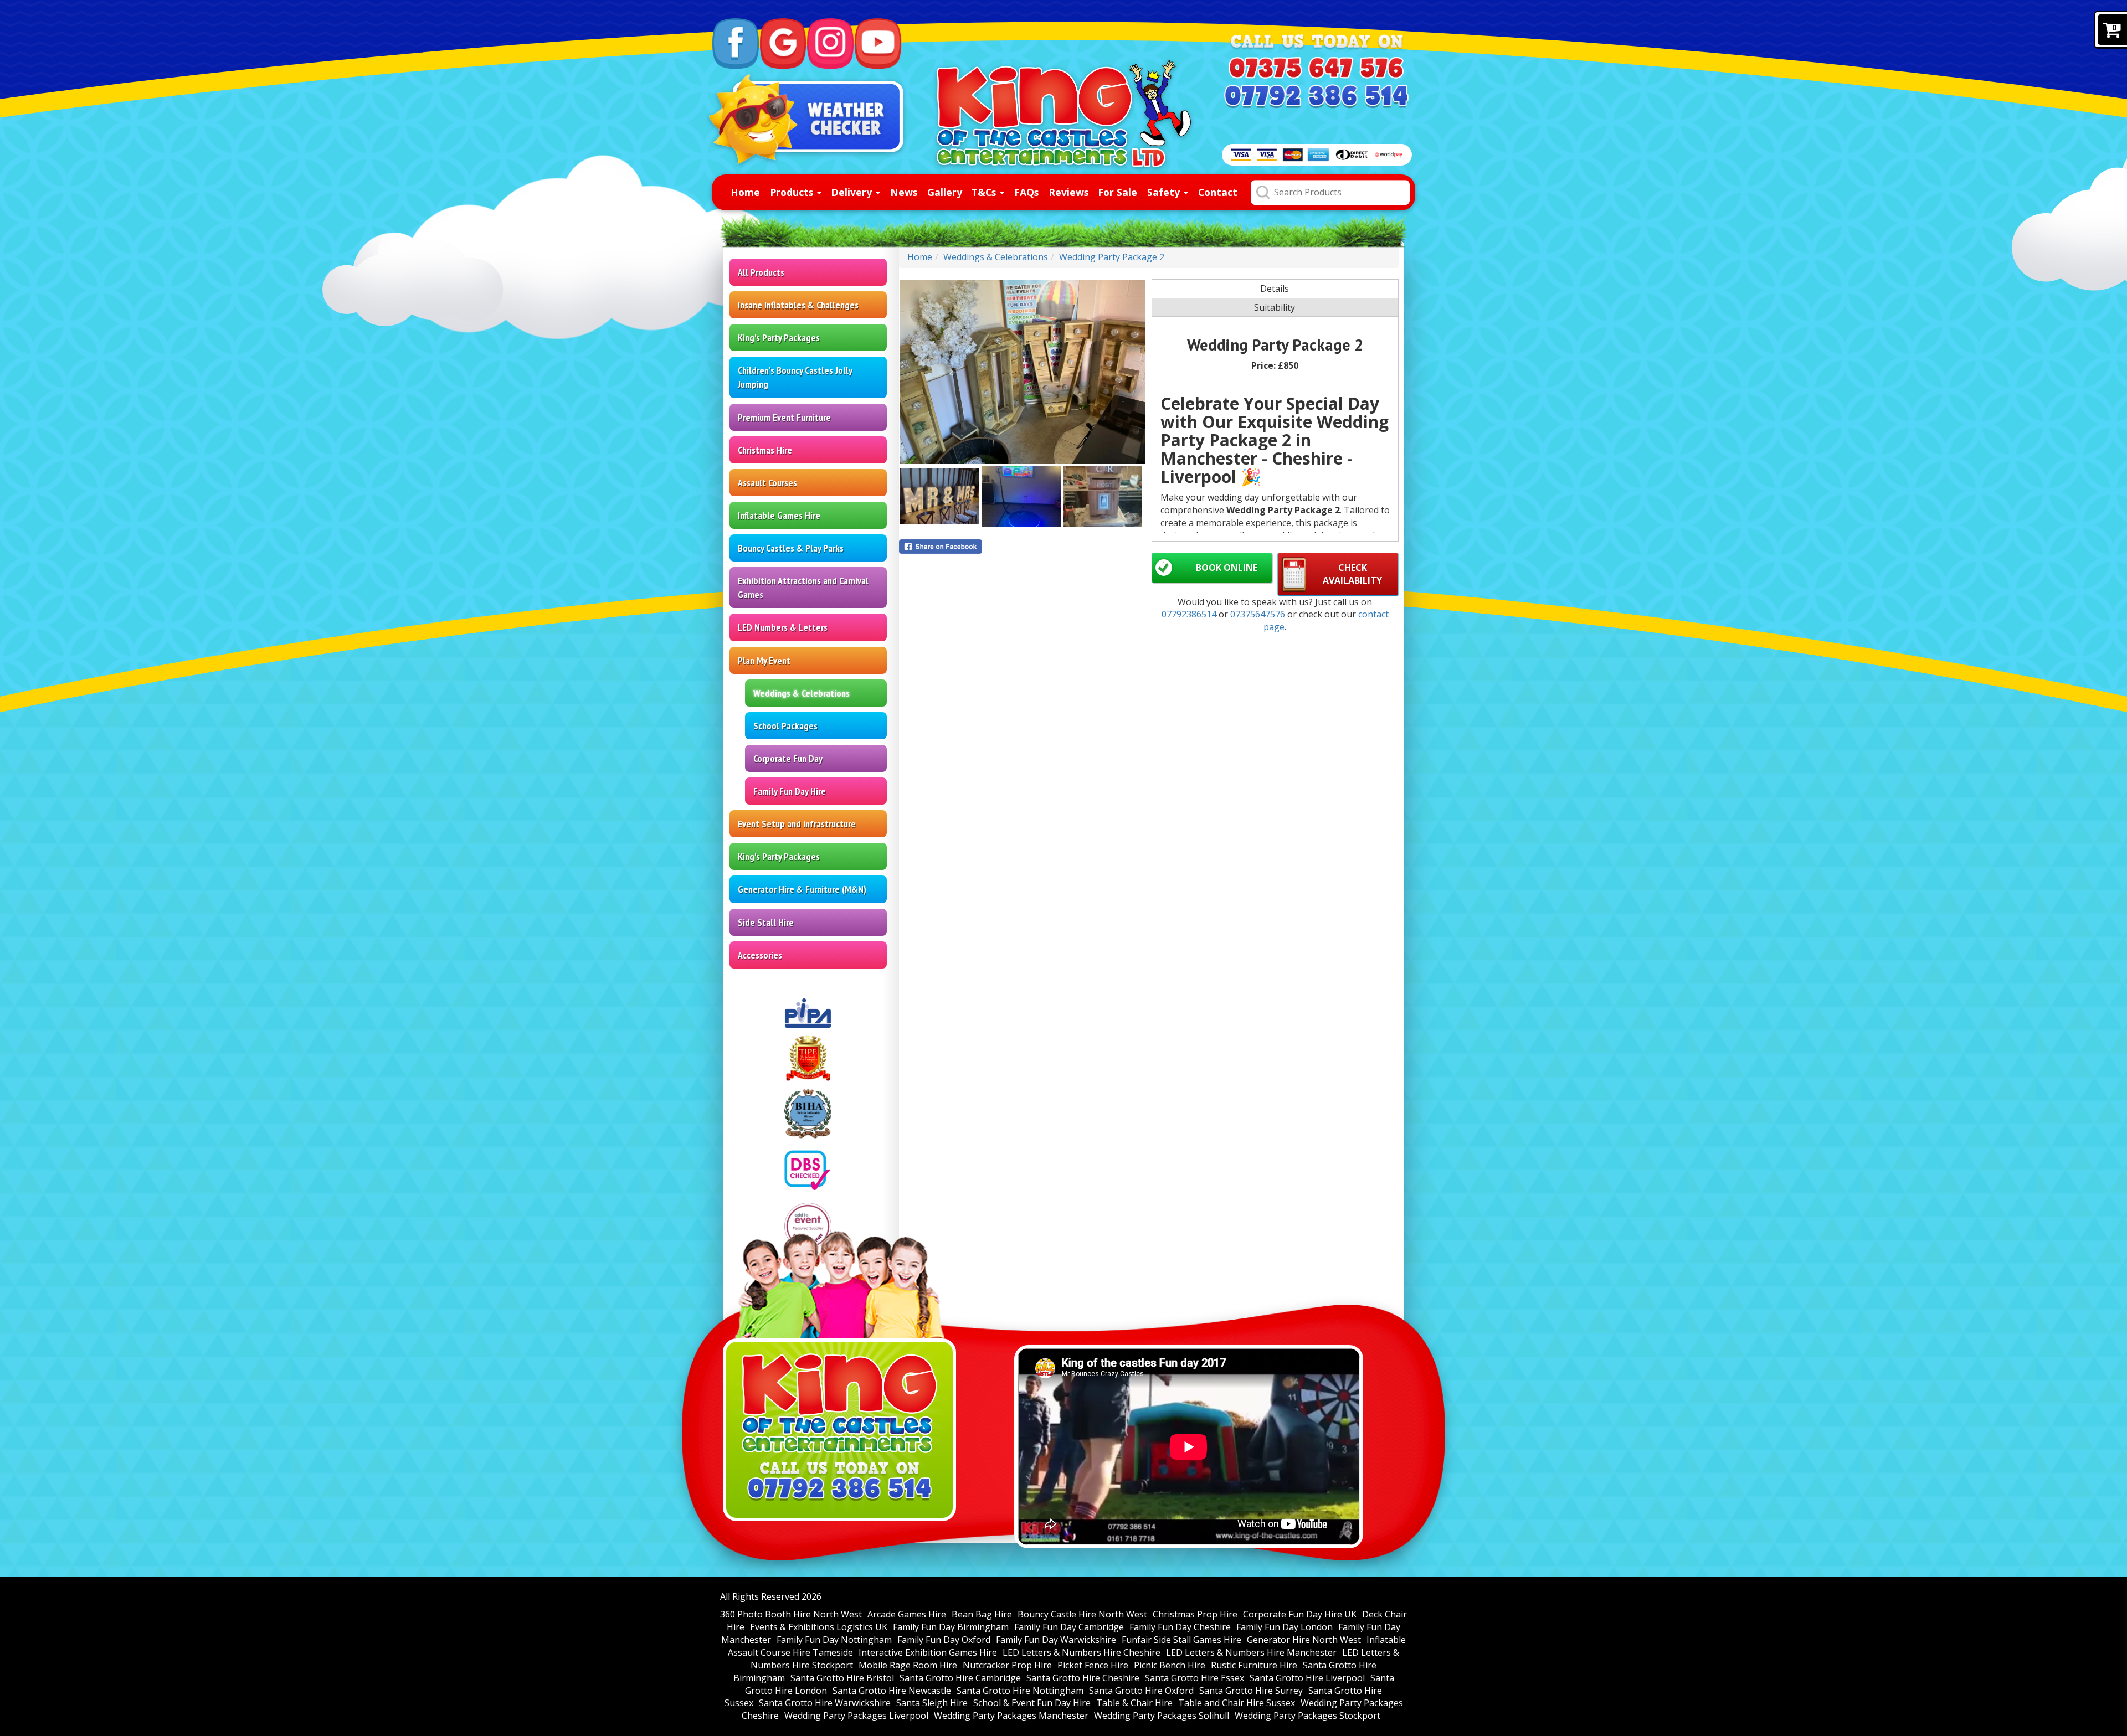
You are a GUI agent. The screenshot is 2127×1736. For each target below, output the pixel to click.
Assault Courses (767, 483)
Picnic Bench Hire (1170, 1665)
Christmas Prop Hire (1195, 1614)
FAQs (1026, 192)
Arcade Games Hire (907, 1614)
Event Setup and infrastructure (797, 824)
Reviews (1068, 192)
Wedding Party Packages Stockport (1307, 1716)
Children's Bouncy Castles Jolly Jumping (795, 377)
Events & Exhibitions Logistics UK (819, 1627)
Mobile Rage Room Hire (908, 1665)
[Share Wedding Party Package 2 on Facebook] (1023, 547)
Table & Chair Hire (1134, 1703)
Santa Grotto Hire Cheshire (1083, 1678)
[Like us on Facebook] (736, 44)
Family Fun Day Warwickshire (1056, 1640)
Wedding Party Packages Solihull (1162, 1716)
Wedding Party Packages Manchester (1011, 1716)
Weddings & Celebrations (802, 693)
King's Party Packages (779, 338)
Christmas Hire (765, 450)
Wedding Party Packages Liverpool (856, 1716)
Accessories (760, 955)
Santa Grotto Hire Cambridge (960, 1678)
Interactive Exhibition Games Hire (928, 1652)
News (904, 192)
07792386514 (1190, 614)
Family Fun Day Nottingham (834, 1640)
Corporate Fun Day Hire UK (1300, 1614)
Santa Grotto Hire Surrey (1251, 1691)
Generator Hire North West (1304, 1640)
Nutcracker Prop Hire (1007, 1665)
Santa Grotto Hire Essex (1194, 1678)
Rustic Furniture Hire (1254, 1665)
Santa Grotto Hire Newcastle (892, 1691)
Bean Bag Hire (982, 1614)
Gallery (945, 192)
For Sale (1118, 192)
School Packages (785, 726)
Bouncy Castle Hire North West (1082, 1614)
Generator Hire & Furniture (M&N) (802, 889)
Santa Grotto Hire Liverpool (1307, 1678)
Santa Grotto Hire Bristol (842, 1678)
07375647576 (1259, 614)
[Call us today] (1316, 68)
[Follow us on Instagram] (830, 44)
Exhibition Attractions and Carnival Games (803, 588)
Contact (1218, 192)
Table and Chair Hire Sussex (1237, 1703)
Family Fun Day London (1285, 1627)
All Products (761, 272)
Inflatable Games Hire (779, 515)
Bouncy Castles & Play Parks (791, 548)
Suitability (1275, 307)
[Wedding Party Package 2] (1023, 372)
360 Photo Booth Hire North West (791, 1614)
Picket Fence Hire (1093, 1665)
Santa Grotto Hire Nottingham (1020, 1691)
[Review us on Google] (783, 44)
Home (745, 192)
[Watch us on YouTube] (878, 44)
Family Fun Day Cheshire (1180, 1627)
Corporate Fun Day (788, 758)
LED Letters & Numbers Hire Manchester (1251, 1652)
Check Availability (1352, 574)
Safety (1165, 192)
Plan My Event (764, 660)
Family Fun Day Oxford (944, 1640)
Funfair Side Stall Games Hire (1181, 1640)
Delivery (853, 192)
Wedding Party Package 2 (1112, 257)
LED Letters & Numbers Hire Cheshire (1082, 1652)
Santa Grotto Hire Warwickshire (825, 1703)
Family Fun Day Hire (790, 791)
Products (793, 192)
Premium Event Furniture (784, 417)
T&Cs (985, 192)
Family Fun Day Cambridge (1069, 1627)
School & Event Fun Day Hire (1032, 1703)
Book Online (1227, 568)
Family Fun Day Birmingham (951, 1627)
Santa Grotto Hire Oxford (1141, 1691)
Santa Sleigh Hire (932, 1703)
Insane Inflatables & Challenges (798, 305)
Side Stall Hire (766, 922)
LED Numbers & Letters (783, 627)
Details (1275, 289)
